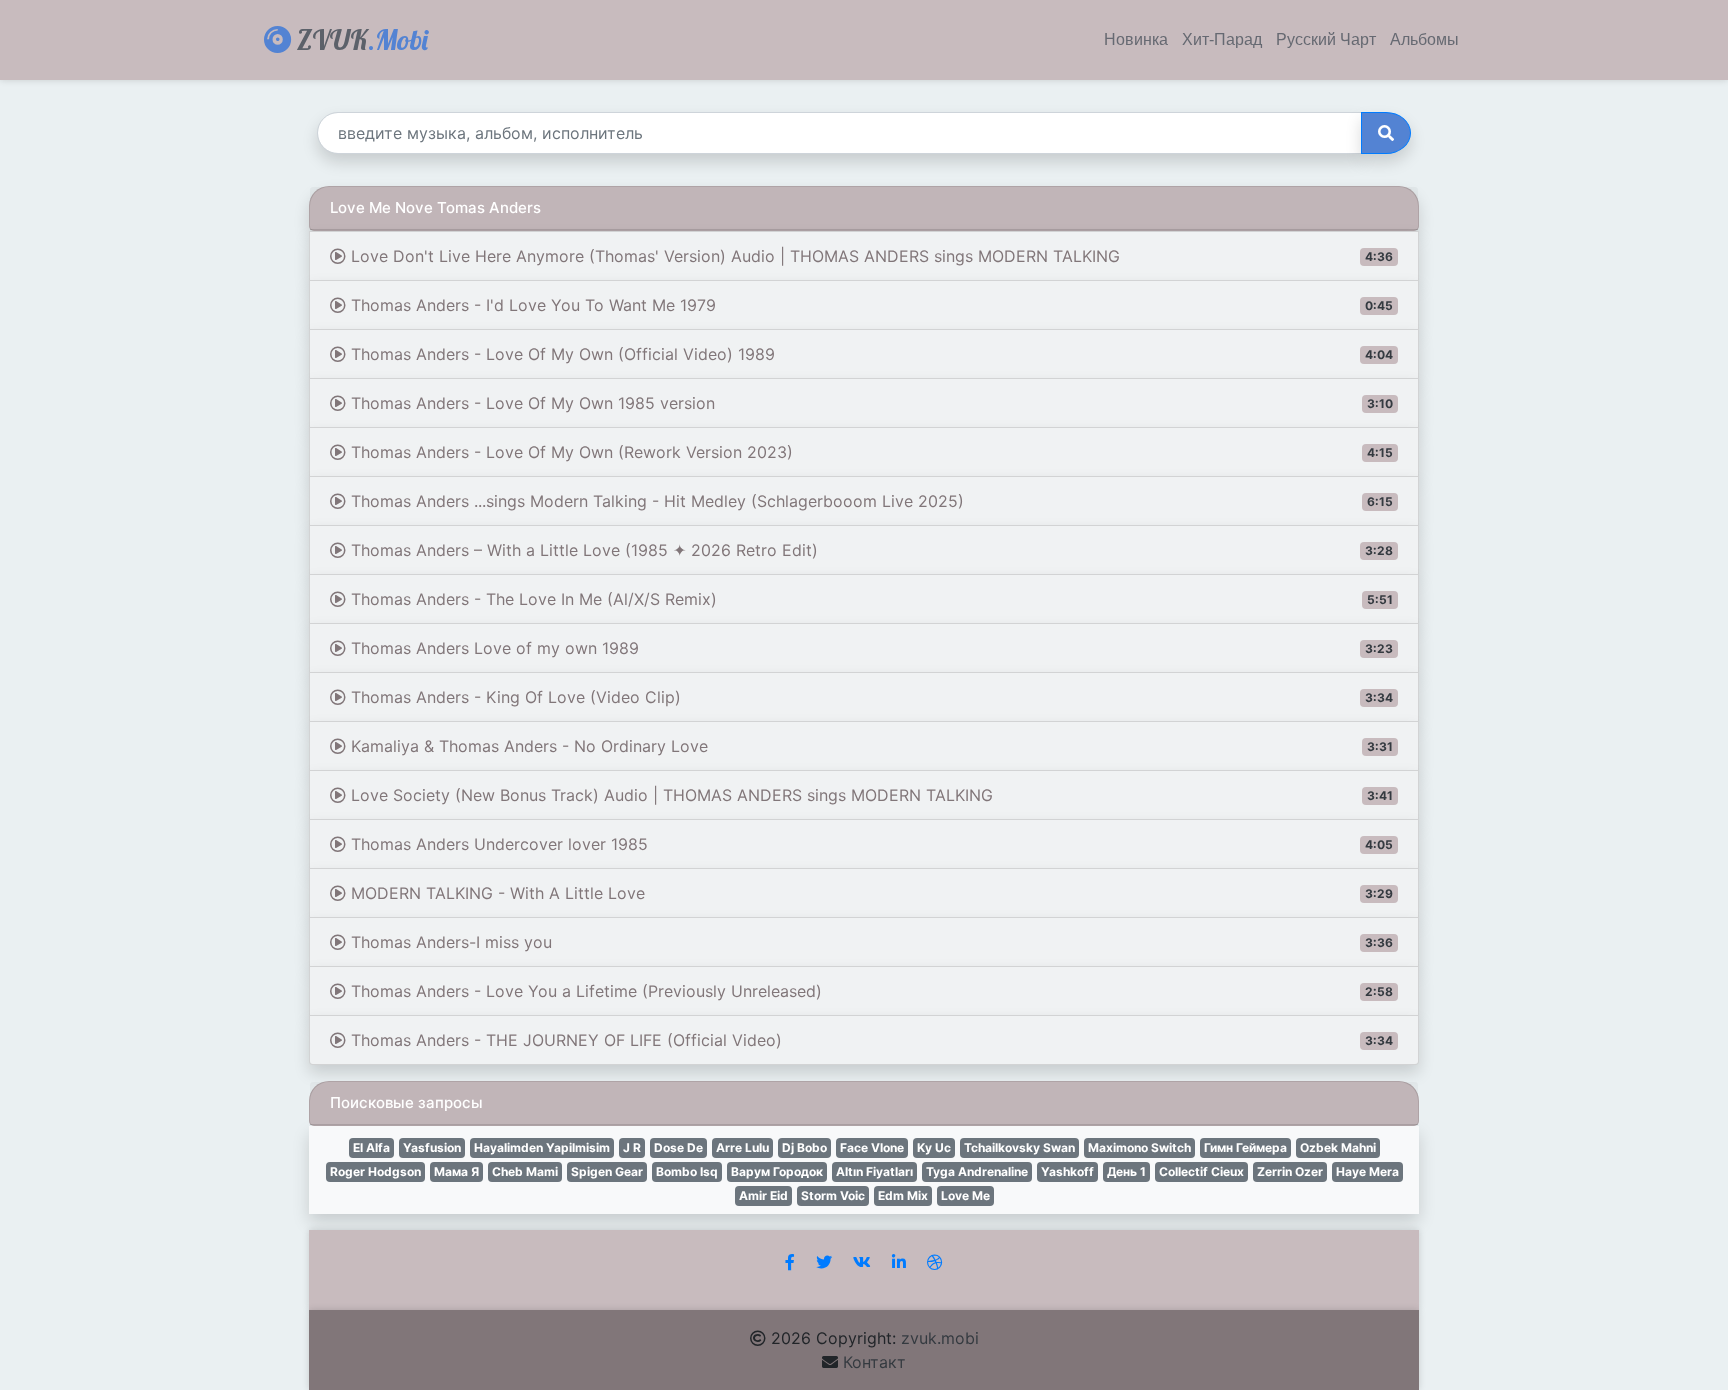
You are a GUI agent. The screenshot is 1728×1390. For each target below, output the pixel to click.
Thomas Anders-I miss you (869, 942)
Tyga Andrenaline (977, 1171)
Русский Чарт (1326, 40)
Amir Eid (763, 1195)
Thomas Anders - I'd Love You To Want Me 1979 (869, 305)
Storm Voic (833, 1195)
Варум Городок (777, 1171)
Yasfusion (432, 1147)
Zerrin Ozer (1290, 1171)
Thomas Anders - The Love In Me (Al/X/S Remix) (869, 599)
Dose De (678, 1147)
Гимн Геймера (1245, 1147)
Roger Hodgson (375, 1171)
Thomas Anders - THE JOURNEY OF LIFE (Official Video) (869, 1040)
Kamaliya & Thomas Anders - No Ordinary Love (869, 746)
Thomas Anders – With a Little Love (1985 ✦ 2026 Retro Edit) (869, 550)
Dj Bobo (804, 1147)
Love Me (965, 1195)
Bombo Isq (687, 1171)
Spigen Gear (607, 1171)
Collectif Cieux (1201, 1171)
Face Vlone (872, 1147)
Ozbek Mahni (1338, 1147)
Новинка (1136, 40)
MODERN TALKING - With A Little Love (869, 893)
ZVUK (359, 39)
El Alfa (371, 1147)
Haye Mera (1367, 1171)
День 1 (1126, 1171)
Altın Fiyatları (874, 1171)
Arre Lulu (742, 1147)
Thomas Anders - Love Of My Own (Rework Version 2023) (869, 452)
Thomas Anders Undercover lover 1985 (869, 844)
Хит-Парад (1222, 40)
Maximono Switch (1139, 1147)
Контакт (874, 1362)
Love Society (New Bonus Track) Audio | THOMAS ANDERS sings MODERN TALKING (869, 795)
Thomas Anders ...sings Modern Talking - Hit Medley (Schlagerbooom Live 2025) (869, 501)
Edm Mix (903, 1195)
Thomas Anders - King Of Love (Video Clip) (869, 697)
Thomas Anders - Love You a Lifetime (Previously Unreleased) (869, 991)
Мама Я (456, 1171)
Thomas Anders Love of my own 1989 (869, 648)
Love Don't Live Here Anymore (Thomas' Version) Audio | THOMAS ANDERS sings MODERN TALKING (869, 256)
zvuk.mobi (940, 1338)
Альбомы (1424, 40)
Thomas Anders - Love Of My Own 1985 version (869, 403)
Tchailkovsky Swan (1019, 1147)
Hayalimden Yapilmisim (542, 1147)
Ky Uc (934, 1147)
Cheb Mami (525, 1171)
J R (632, 1147)
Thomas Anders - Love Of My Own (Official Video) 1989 (869, 354)
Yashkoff (1067, 1171)
